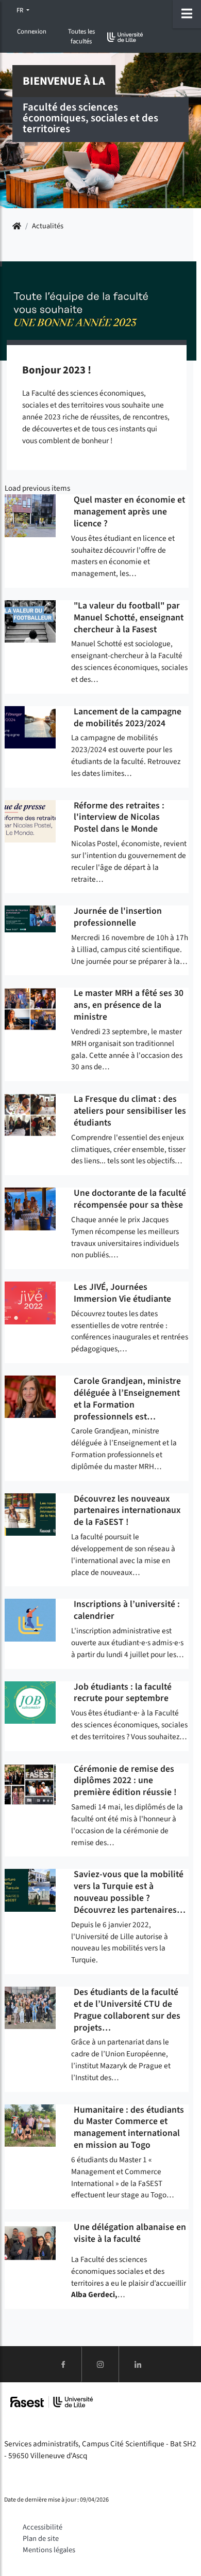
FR (21, 10)
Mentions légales (49, 2550)
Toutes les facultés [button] (81, 36)
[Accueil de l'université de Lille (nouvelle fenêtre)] (125, 37)
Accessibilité (43, 2527)
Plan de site (41, 2539)
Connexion (32, 32)
